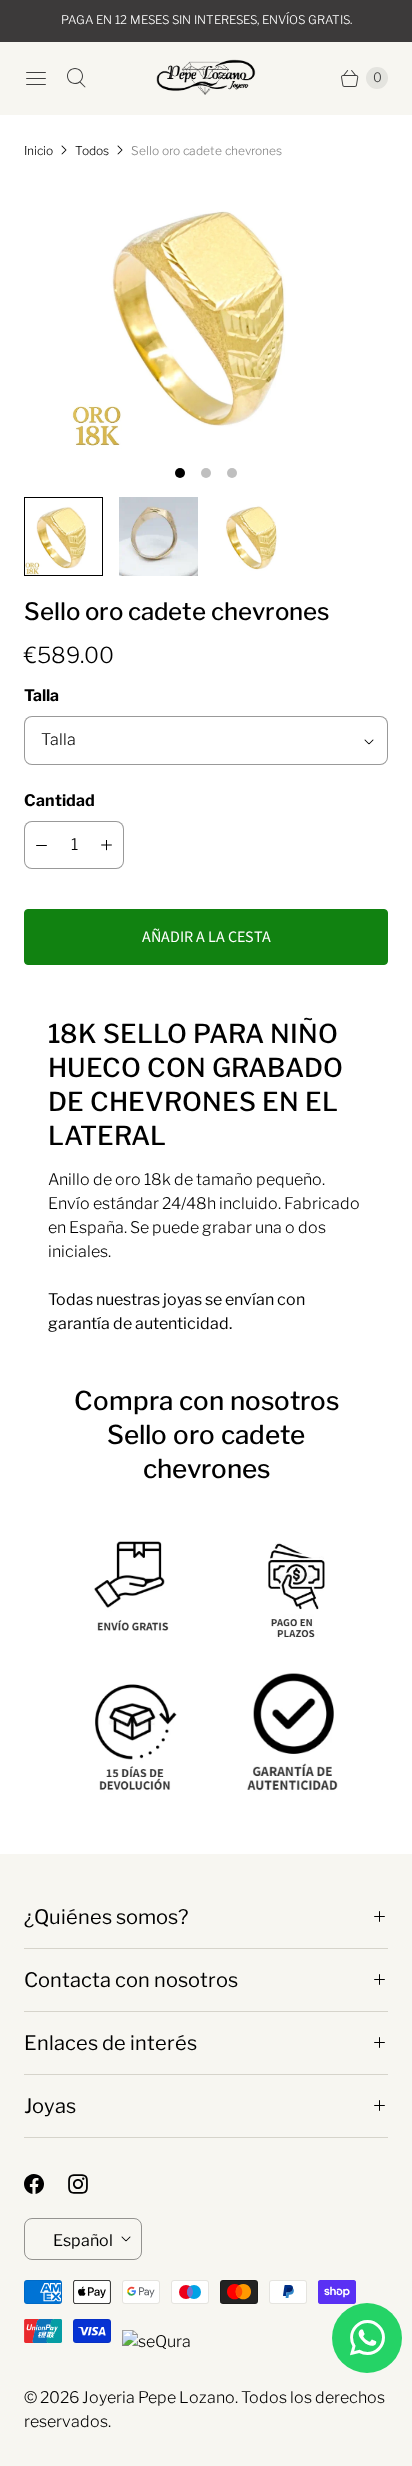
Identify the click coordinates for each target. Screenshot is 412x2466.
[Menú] (36, 78)
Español (83, 2240)
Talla (41, 695)
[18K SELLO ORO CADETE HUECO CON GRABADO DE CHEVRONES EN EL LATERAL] (206, 314)
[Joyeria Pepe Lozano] (206, 77)
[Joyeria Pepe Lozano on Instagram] (90, 2184)
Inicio (38, 150)
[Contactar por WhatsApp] (367, 2338)
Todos (92, 150)
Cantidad (59, 800)
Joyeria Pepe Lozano (158, 2397)
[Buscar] (76, 78)
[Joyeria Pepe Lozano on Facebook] (46, 2184)
